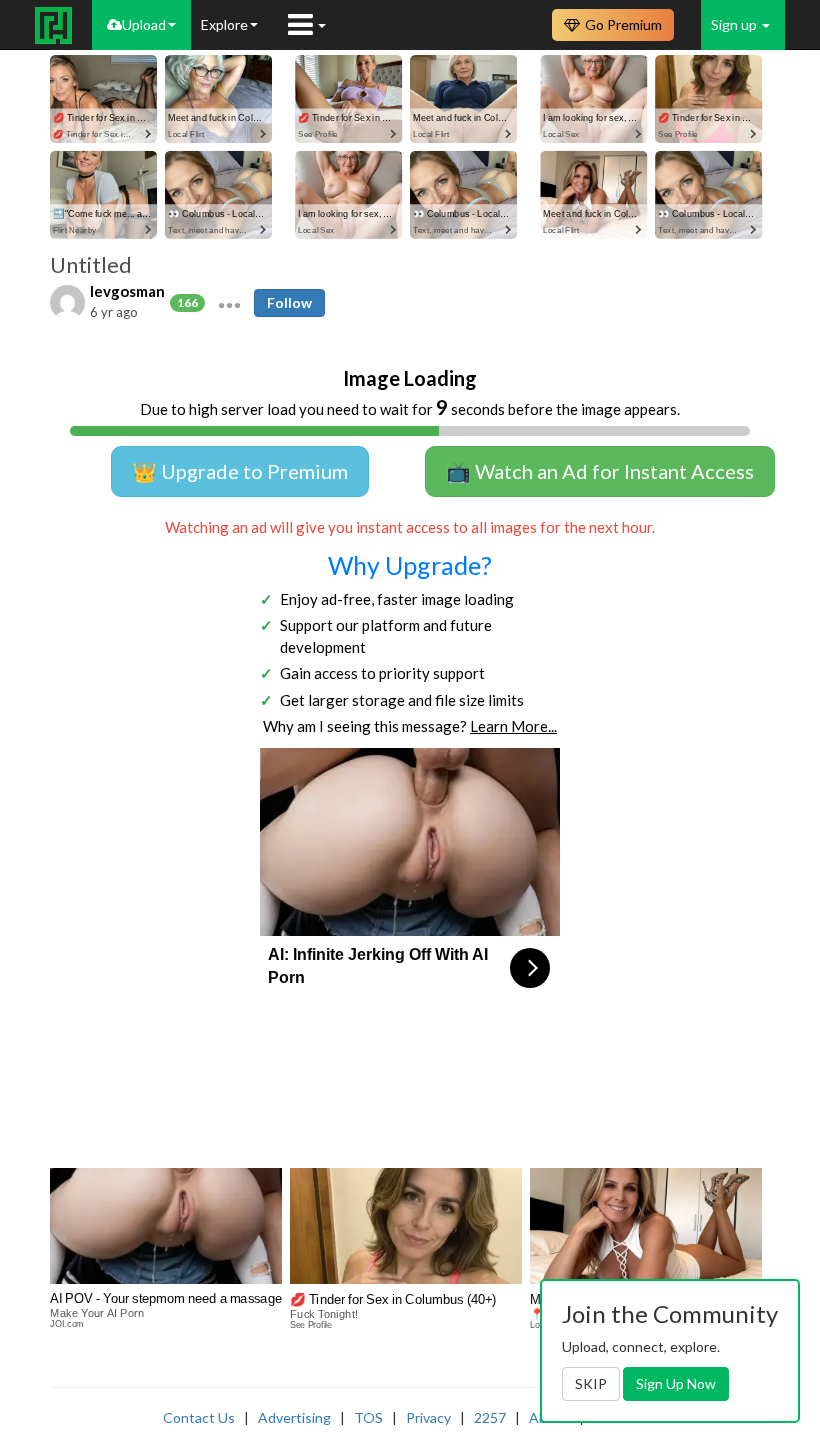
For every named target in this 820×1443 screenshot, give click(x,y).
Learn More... (513, 726)
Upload (144, 24)
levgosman (127, 291)
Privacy (428, 1417)
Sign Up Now (676, 1383)
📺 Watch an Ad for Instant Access (600, 471)
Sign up (735, 24)
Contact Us (199, 1417)
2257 (490, 1417)
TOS (368, 1417)
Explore (224, 24)
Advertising (294, 1417)
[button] (229, 303)
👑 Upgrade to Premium (240, 471)
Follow (289, 302)
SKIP (591, 1383)
